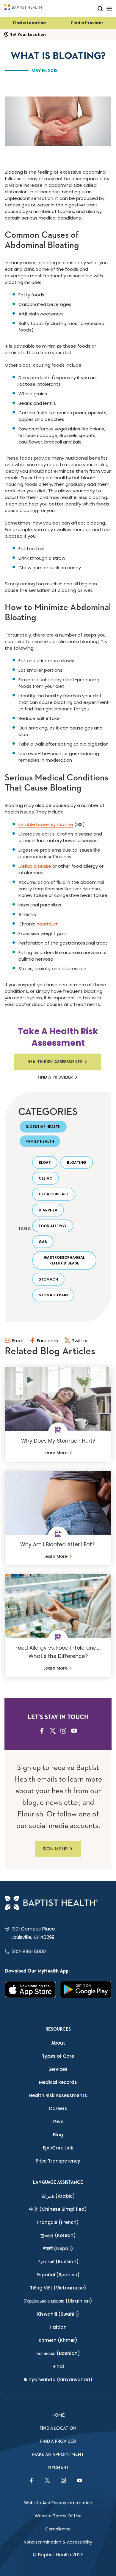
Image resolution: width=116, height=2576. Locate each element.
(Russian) (58, 2262)
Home (58, 2415)
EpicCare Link (58, 2148)
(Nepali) (58, 2248)
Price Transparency (58, 2161)
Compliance (58, 2529)
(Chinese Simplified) (58, 2209)
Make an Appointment (58, 2455)
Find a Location (29, 23)
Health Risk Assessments (55, 1062)
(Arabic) (58, 2196)
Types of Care (58, 2056)
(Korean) (58, 2235)
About (58, 2043)
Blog (58, 2135)
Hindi (58, 2366)
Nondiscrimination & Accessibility (58, 2542)
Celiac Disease (54, 1194)
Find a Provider (87, 23)
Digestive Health (43, 1127)
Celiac (46, 1178)
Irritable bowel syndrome (46, 824)
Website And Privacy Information (58, 2503)
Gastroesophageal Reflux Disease (64, 1260)
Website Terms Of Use (58, 2516)
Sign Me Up (55, 1849)
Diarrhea (48, 1210)
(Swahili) (58, 2314)
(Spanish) (58, 2275)
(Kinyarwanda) (58, 2380)
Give (58, 2122)
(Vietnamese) (58, 2288)
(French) (58, 2222)
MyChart (58, 2468)
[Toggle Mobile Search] (100, 8)
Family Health (40, 1141)
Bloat (45, 1162)
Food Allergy (53, 1226)
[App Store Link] (30, 1989)
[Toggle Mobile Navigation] (109, 8)
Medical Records (58, 2082)
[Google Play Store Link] (86, 1989)
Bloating (77, 1162)
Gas (43, 1242)
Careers (58, 2108)
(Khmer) (58, 2340)
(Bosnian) (58, 2353)
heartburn (48, 924)
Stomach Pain (53, 1295)
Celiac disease (35, 866)
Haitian (58, 2327)
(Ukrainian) (58, 2301)
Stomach (48, 1279)
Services (58, 2069)
